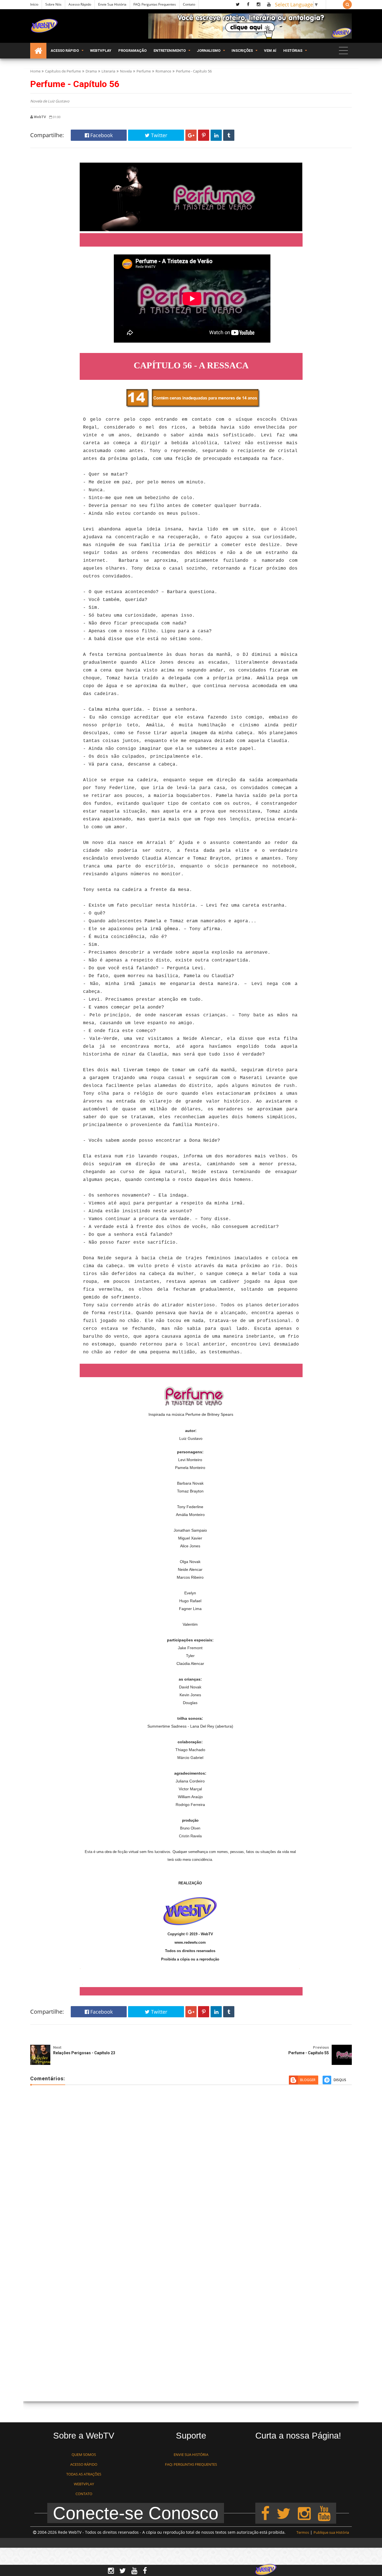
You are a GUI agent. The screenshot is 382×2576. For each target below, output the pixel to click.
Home (35, 71)
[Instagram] (304, 2513)
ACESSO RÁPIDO (84, 2464)
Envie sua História (112, 4)
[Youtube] (324, 2513)
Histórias (293, 51)
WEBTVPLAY (84, 2484)
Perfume (144, 71)
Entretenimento (170, 51)
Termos (303, 2532)
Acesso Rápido (80, 4)
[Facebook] (265, 2513)
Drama (91, 71)
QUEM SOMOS (84, 2455)
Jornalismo (209, 51)
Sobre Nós (53, 4)
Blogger (308, 2080)
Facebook (101, 135)
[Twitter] (284, 2513)
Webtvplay (101, 51)
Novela (126, 71)
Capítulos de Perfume (63, 71)
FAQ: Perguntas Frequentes (155, 4)
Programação (132, 51)
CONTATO (84, 2494)
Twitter (158, 135)
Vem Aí (270, 51)
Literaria (108, 71)
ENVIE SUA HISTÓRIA (191, 2455)
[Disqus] (191, 2170)
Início (34, 4)
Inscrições (242, 51)
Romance (163, 71)
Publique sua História (331, 2532)
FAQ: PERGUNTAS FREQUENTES (191, 2464)
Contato (189, 4)
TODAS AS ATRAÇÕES (84, 2474)
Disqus (340, 2080)
